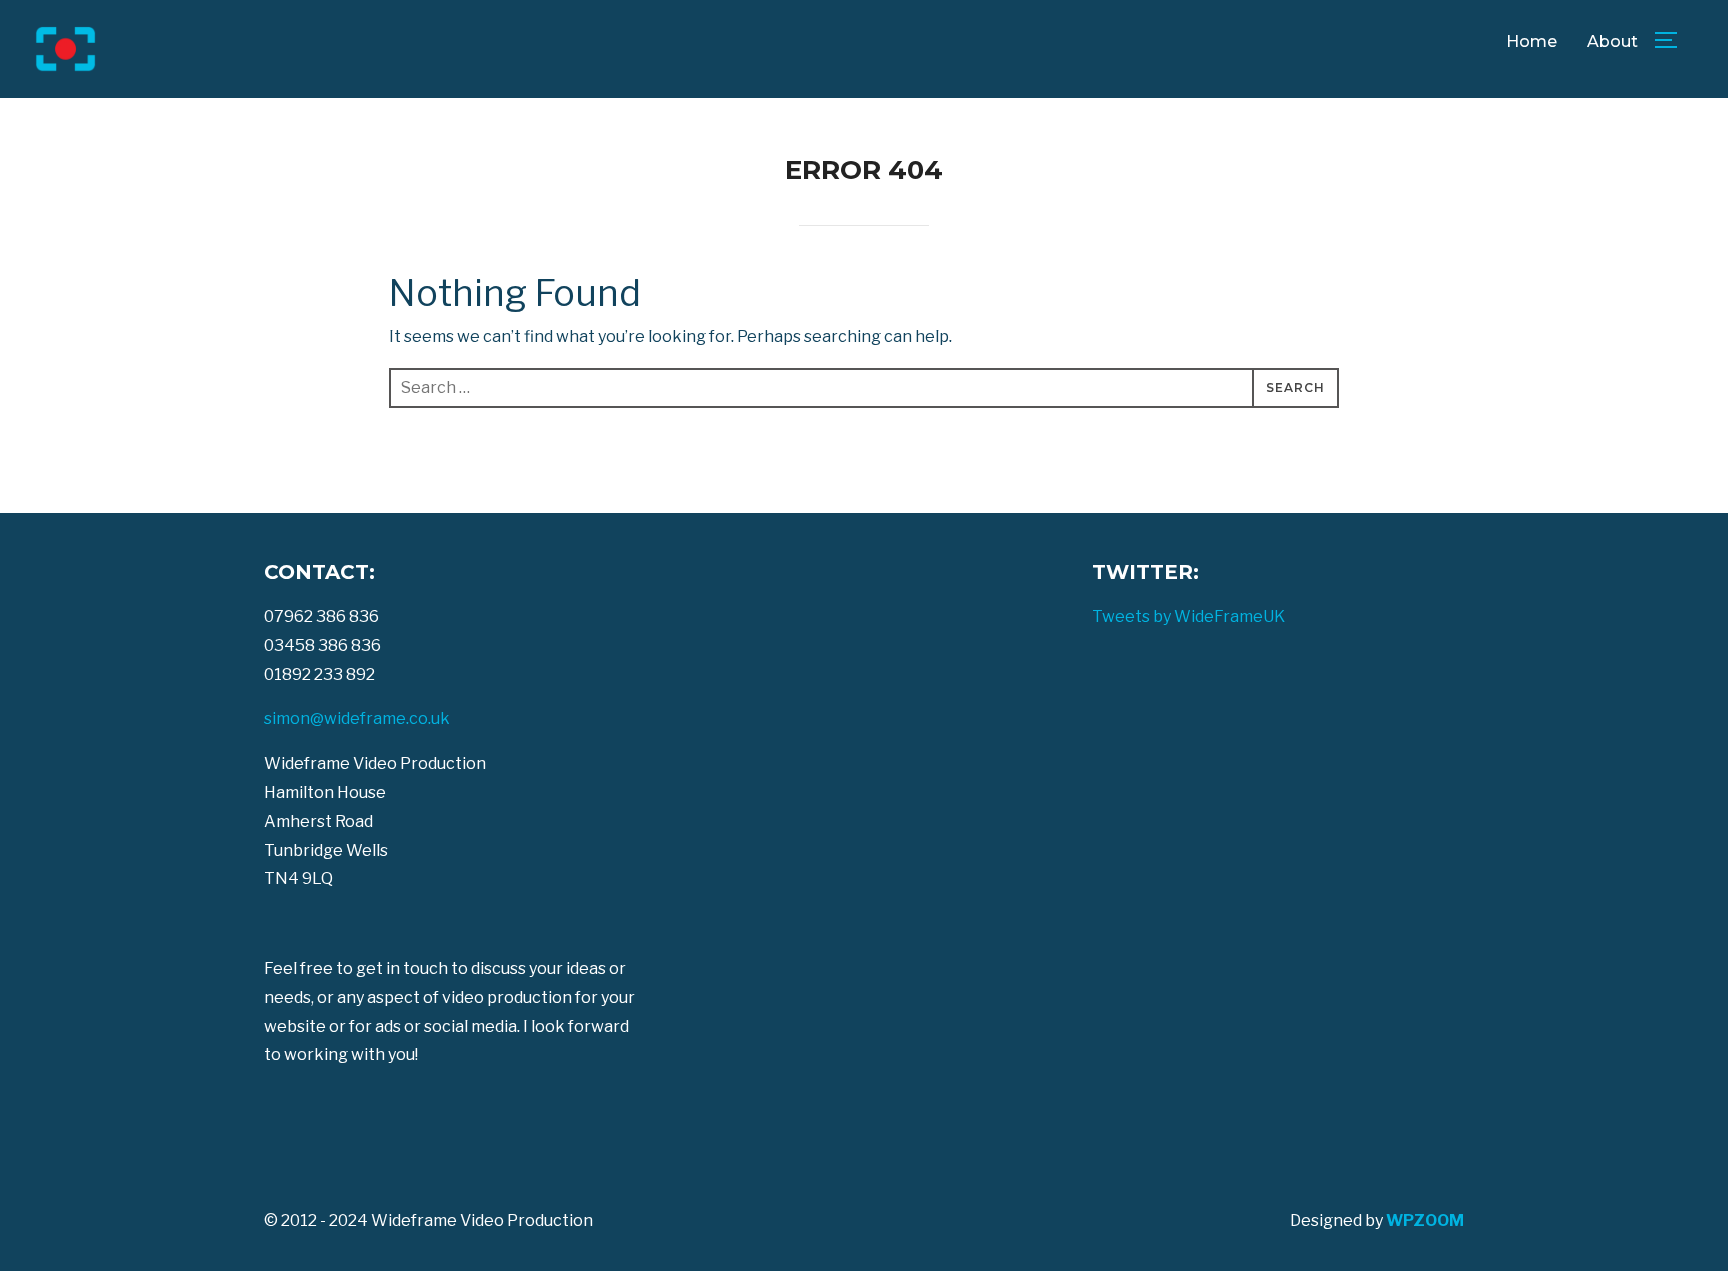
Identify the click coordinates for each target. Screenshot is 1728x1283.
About (1612, 41)
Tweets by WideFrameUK (1188, 616)
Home (1531, 41)
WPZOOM (1425, 1220)
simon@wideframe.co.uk (357, 718)
